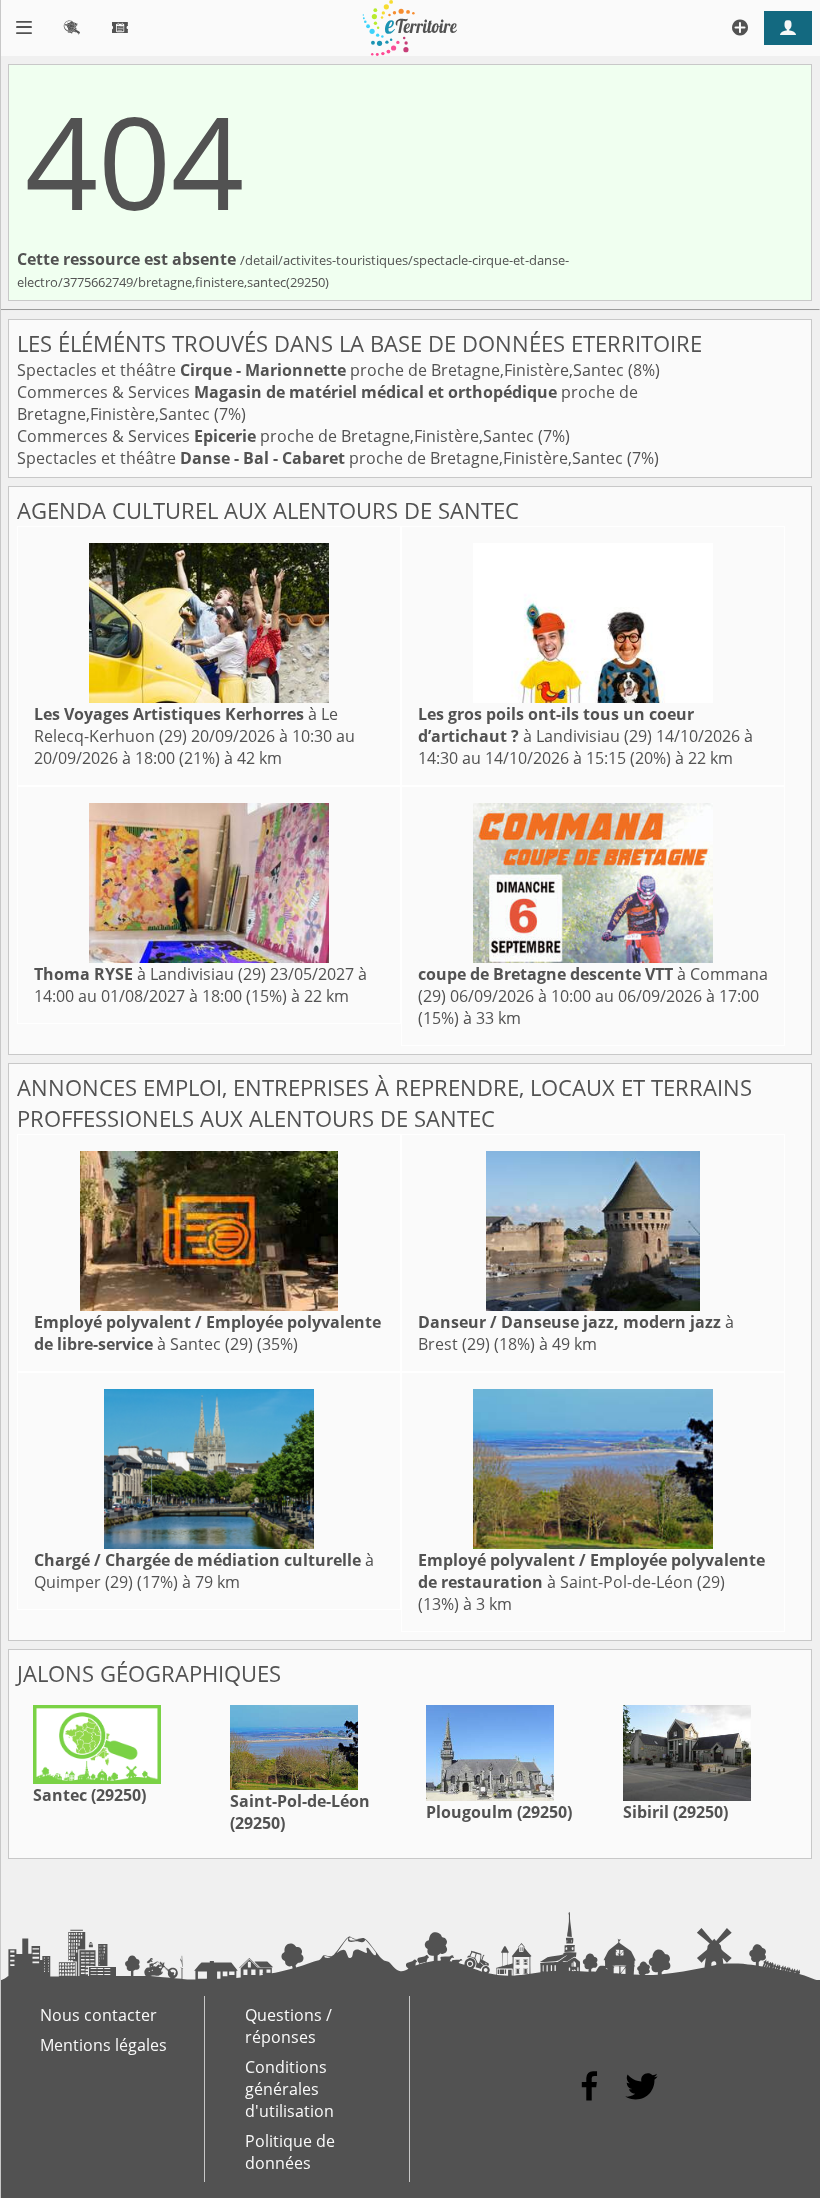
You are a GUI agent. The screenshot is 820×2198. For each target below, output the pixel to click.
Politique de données (290, 2152)
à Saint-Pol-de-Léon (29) (591, 1571)
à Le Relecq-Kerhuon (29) (186, 725)
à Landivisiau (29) (556, 725)
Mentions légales (103, 2045)
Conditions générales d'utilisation (289, 2089)
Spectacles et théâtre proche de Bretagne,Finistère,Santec (322, 370)
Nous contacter (98, 2015)
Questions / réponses (288, 2026)
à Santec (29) (207, 1333)
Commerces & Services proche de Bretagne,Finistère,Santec (277, 436)
